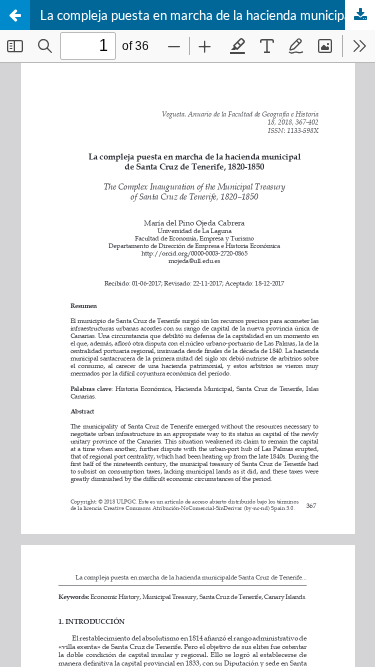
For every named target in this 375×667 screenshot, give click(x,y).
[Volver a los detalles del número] (15, 15)
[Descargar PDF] (360, 15)
